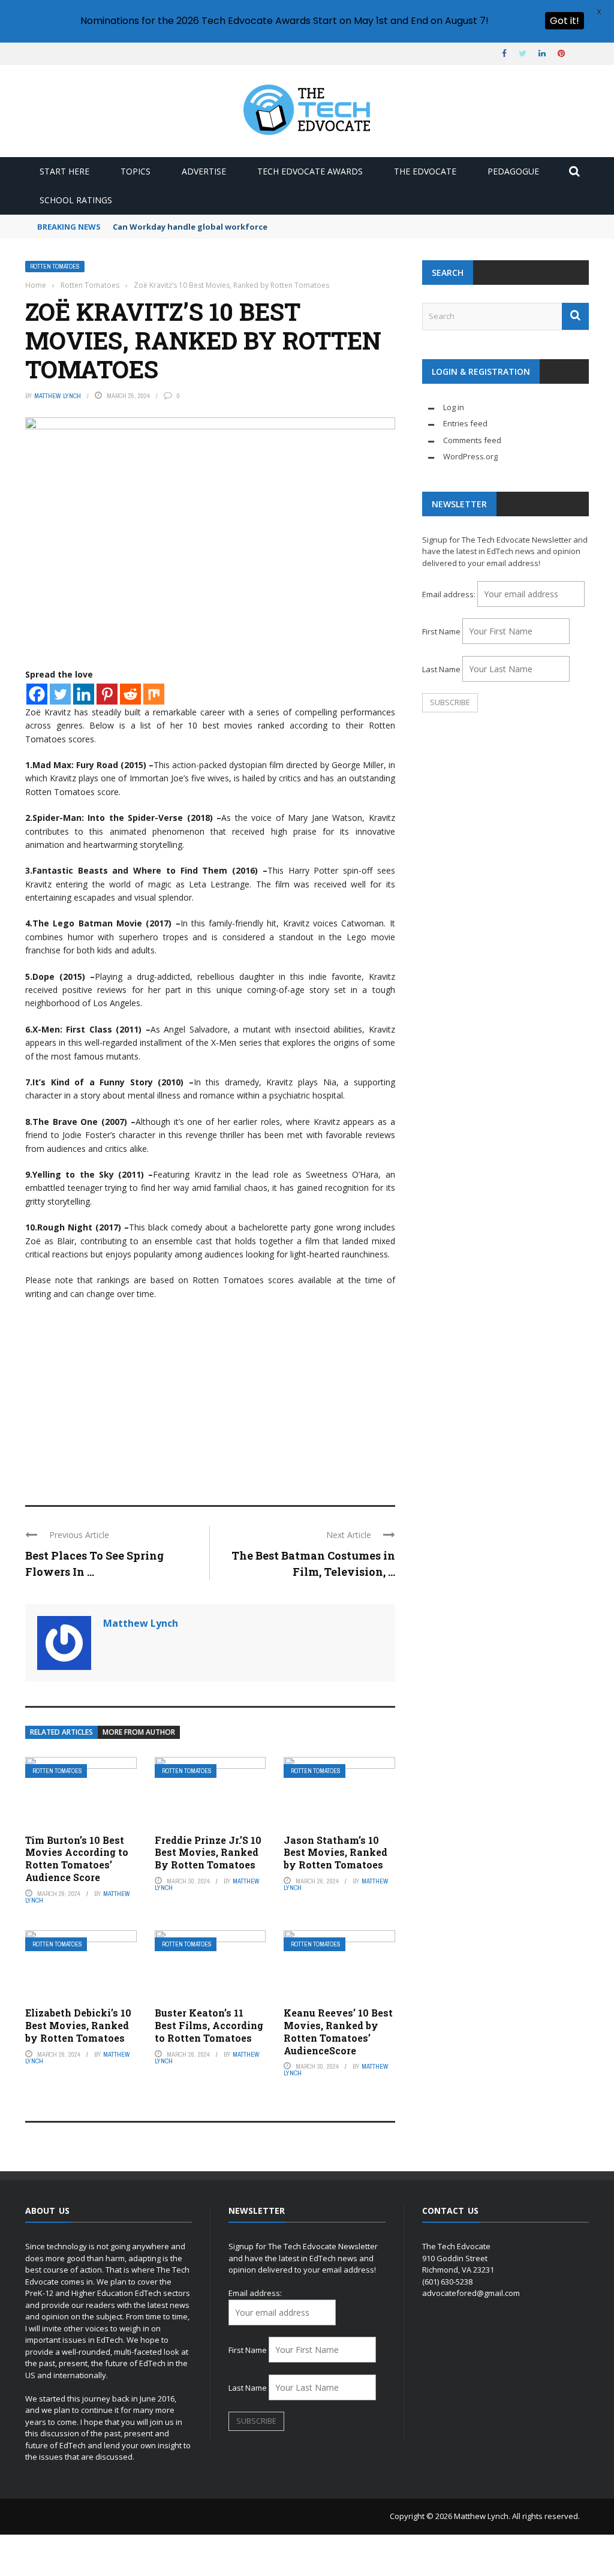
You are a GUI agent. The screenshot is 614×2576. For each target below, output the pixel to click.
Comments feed (472, 440)
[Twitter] (60, 694)
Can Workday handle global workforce (190, 227)
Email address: (450, 594)
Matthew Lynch (58, 396)
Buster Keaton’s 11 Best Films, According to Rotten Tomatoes (209, 2025)
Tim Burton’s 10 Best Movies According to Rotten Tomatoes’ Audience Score (77, 1859)
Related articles (61, 1732)
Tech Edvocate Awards (310, 171)
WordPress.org (470, 456)
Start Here (64, 171)
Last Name (441, 669)
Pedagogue (513, 171)
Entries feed (465, 423)
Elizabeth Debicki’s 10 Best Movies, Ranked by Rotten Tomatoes (78, 2025)
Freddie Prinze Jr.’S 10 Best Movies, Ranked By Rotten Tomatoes (208, 1853)
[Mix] (154, 694)
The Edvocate (425, 171)
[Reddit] (130, 694)
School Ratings (76, 200)
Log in (454, 407)
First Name (441, 631)
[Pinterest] (107, 694)
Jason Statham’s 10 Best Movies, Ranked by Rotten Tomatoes (335, 1853)
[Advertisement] (210, 1397)
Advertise (204, 171)
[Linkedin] (84, 694)
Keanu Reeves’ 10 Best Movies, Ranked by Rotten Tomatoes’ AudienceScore (338, 2031)
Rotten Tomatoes (55, 267)
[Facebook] (37, 694)
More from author (139, 1732)
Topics (136, 171)
